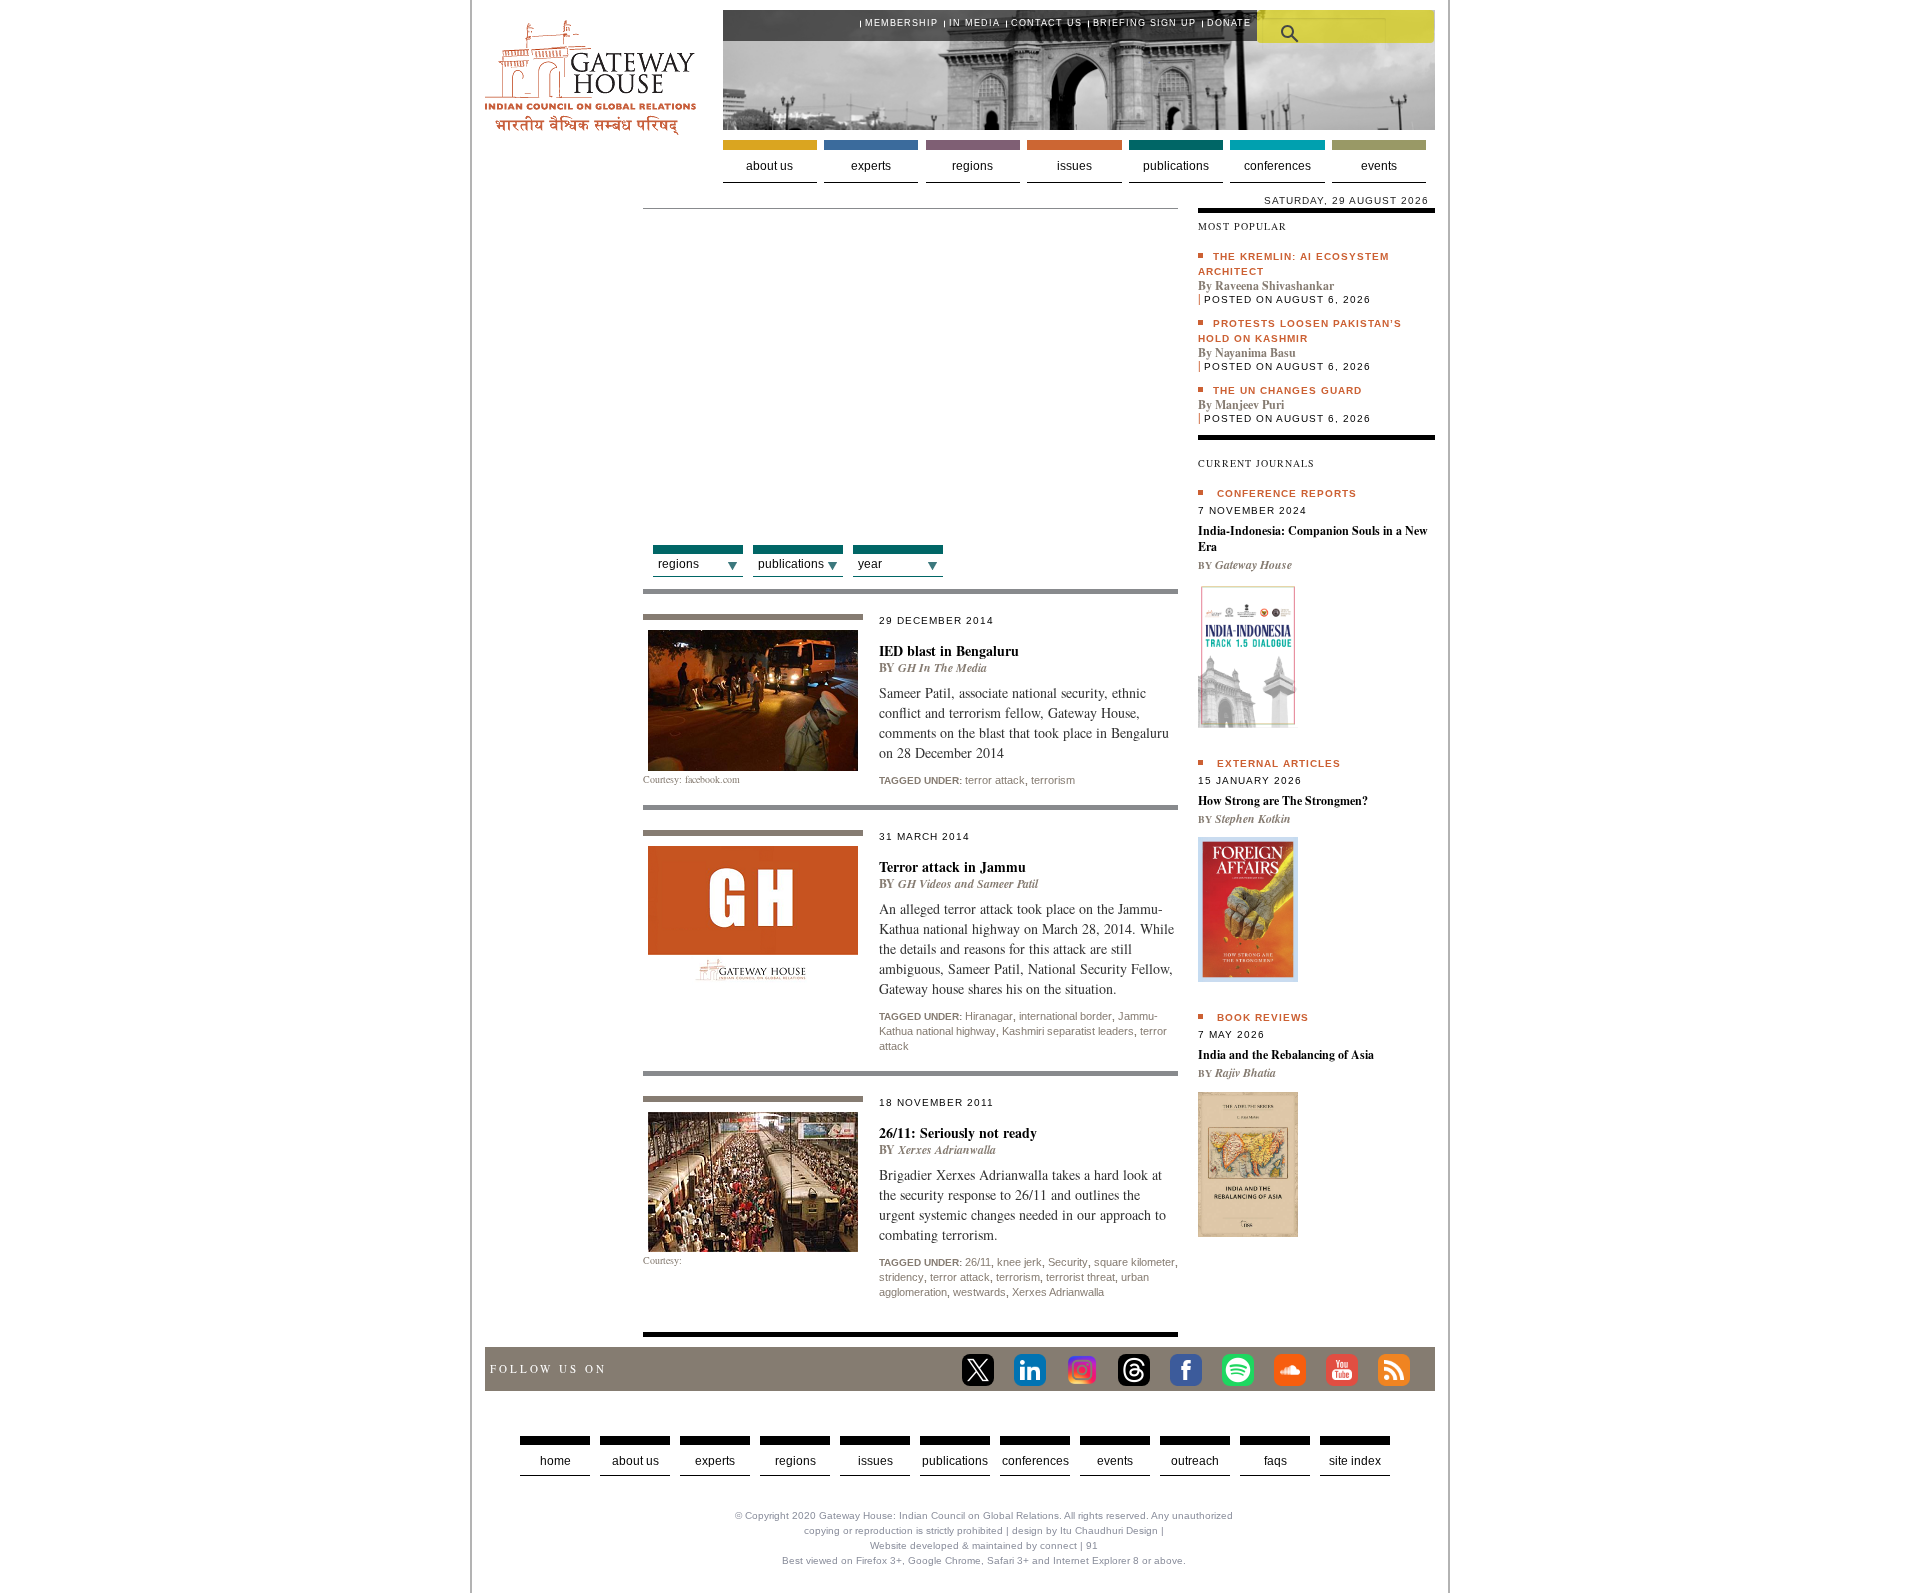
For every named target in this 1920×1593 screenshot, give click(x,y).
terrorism (1053, 780)
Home (555, 1461)
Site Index (1355, 1461)
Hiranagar (989, 1016)
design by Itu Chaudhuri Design (1085, 1530)
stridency (901, 1277)
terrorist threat (1080, 1277)
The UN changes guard (1287, 390)
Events (1379, 166)
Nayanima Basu (1255, 352)
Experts (871, 166)
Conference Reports (1287, 493)
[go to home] (590, 129)
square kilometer (1134, 1262)
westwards (979, 1292)
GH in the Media (942, 667)
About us (769, 166)
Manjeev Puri (1249, 404)
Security (1068, 1262)
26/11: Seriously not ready (958, 1132)
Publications (1176, 166)
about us (635, 1461)
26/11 (978, 1262)
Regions (972, 166)
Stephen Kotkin (1253, 818)
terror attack (995, 780)
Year (870, 564)
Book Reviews (1263, 1017)
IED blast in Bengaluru (949, 650)
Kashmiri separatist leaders (1068, 1031)
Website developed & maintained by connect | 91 (984, 1545)
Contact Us (1046, 23)
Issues (1074, 166)
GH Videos (925, 883)
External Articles (1279, 763)
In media (974, 23)
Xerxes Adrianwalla (947, 1149)
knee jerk (1019, 1262)
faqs (1275, 1461)
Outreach (1195, 1461)
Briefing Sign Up (1144, 23)
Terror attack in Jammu (952, 866)
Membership (901, 23)
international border (1065, 1016)
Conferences (1277, 166)
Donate (1229, 23)
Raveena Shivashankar (1274, 285)
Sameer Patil (1007, 883)
